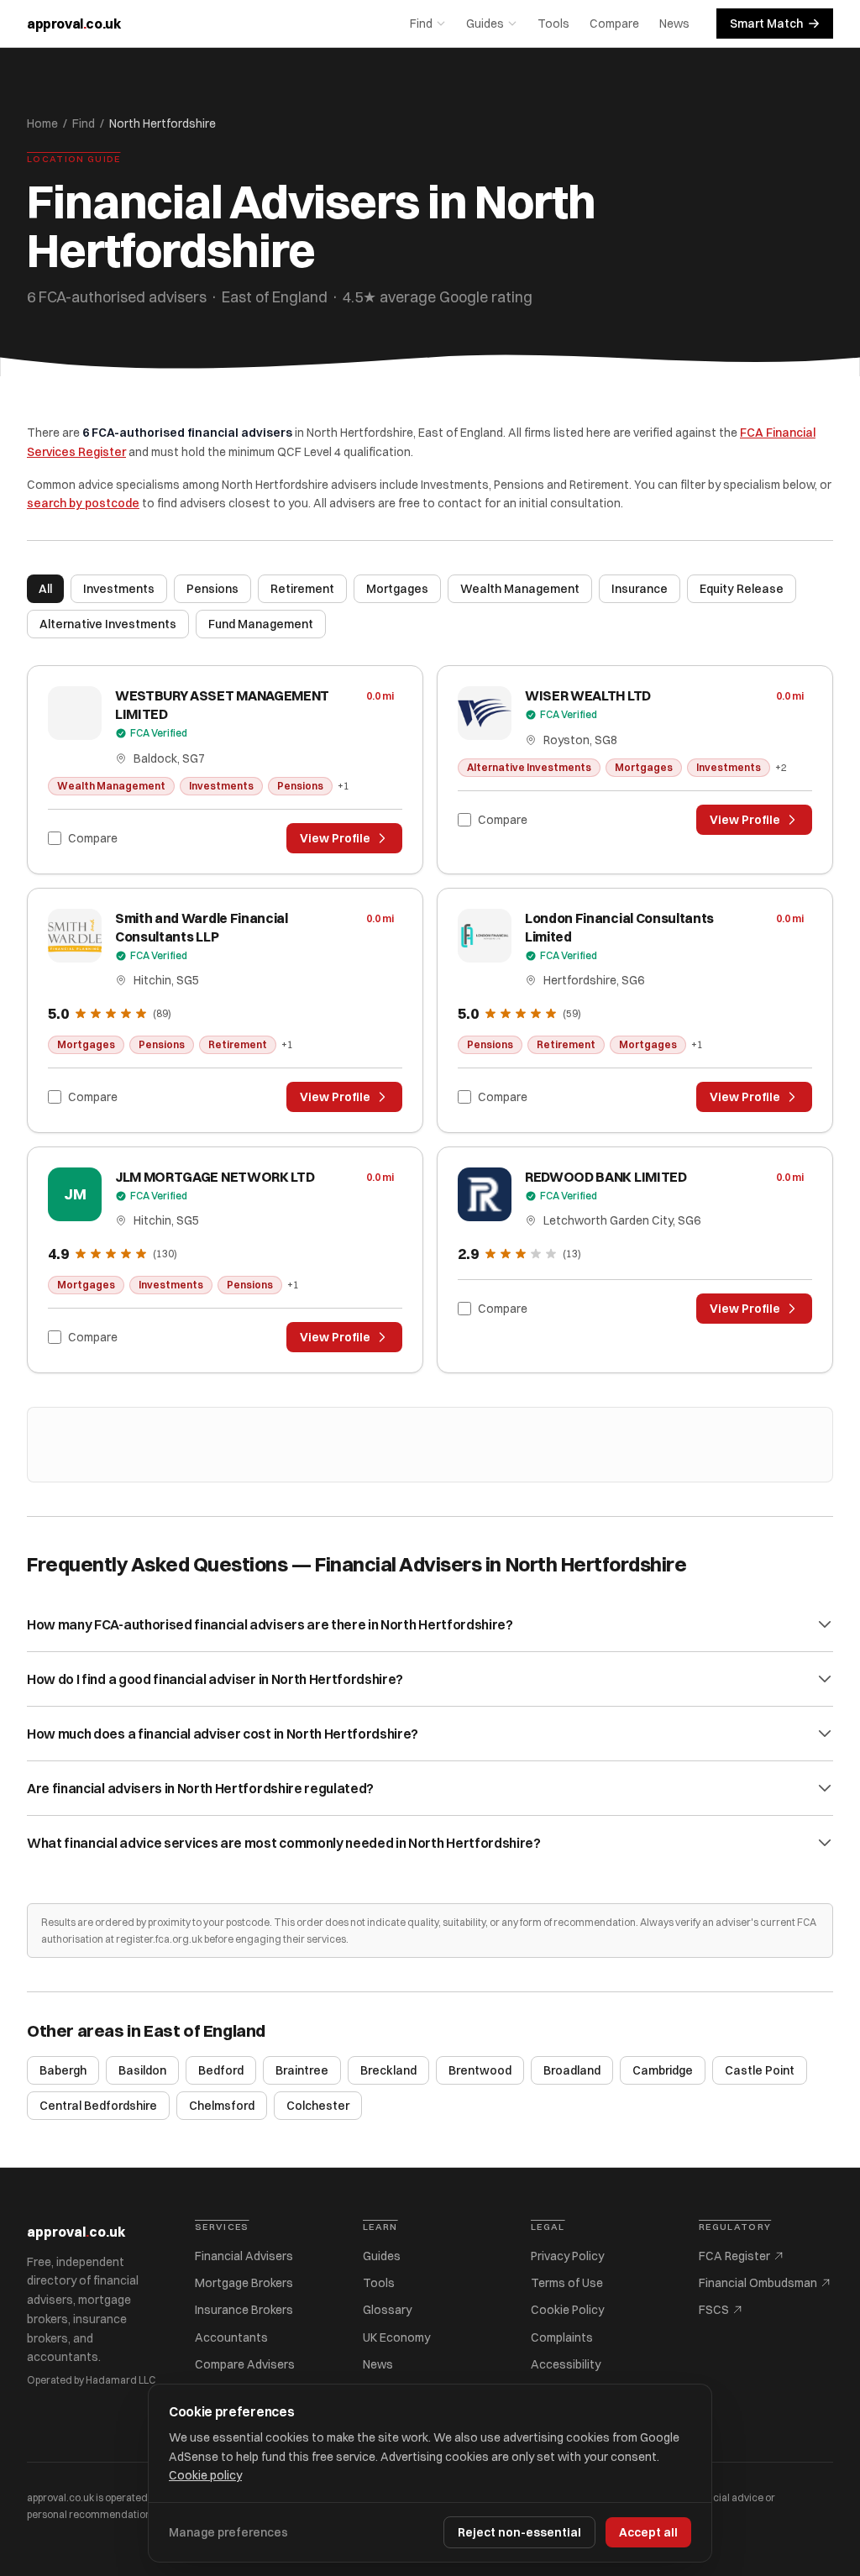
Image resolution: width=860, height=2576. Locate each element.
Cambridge (663, 2070)
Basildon (142, 2070)
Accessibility (566, 2364)
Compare (614, 24)
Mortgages (397, 589)
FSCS (714, 2310)
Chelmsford (222, 2106)
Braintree (302, 2070)
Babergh (63, 2070)
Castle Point (760, 2070)
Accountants (231, 2337)
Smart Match (766, 24)
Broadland (572, 2070)
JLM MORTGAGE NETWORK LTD (215, 1177)
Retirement (302, 589)
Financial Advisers (244, 2256)
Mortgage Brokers (244, 2283)
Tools (553, 24)
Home (42, 123)
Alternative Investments (108, 624)
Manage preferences (228, 2532)
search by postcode (83, 503)
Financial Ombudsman (758, 2283)
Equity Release (742, 589)
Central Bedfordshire (98, 2106)
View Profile (335, 838)
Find (421, 24)
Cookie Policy (567, 2310)
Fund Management (261, 624)
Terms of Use (567, 2283)
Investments (119, 589)
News (674, 24)
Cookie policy (205, 2475)
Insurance (640, 589)
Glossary (387, 2310)
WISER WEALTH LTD (588, 695)
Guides (485, 24)
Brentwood (480, 2070)
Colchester (318, 2106)
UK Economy (396, 2337)
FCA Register (734, 2256)
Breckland (388, 2070)
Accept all (648, 2532)
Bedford (221, 2070)
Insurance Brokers (244, 2310)
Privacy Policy (567, 2256)
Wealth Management (520, 589)
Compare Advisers (245, 2364)
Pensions (212, 589)
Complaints (562, 2337)
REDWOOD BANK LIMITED (606, 1177)
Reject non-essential (519, 2532)
